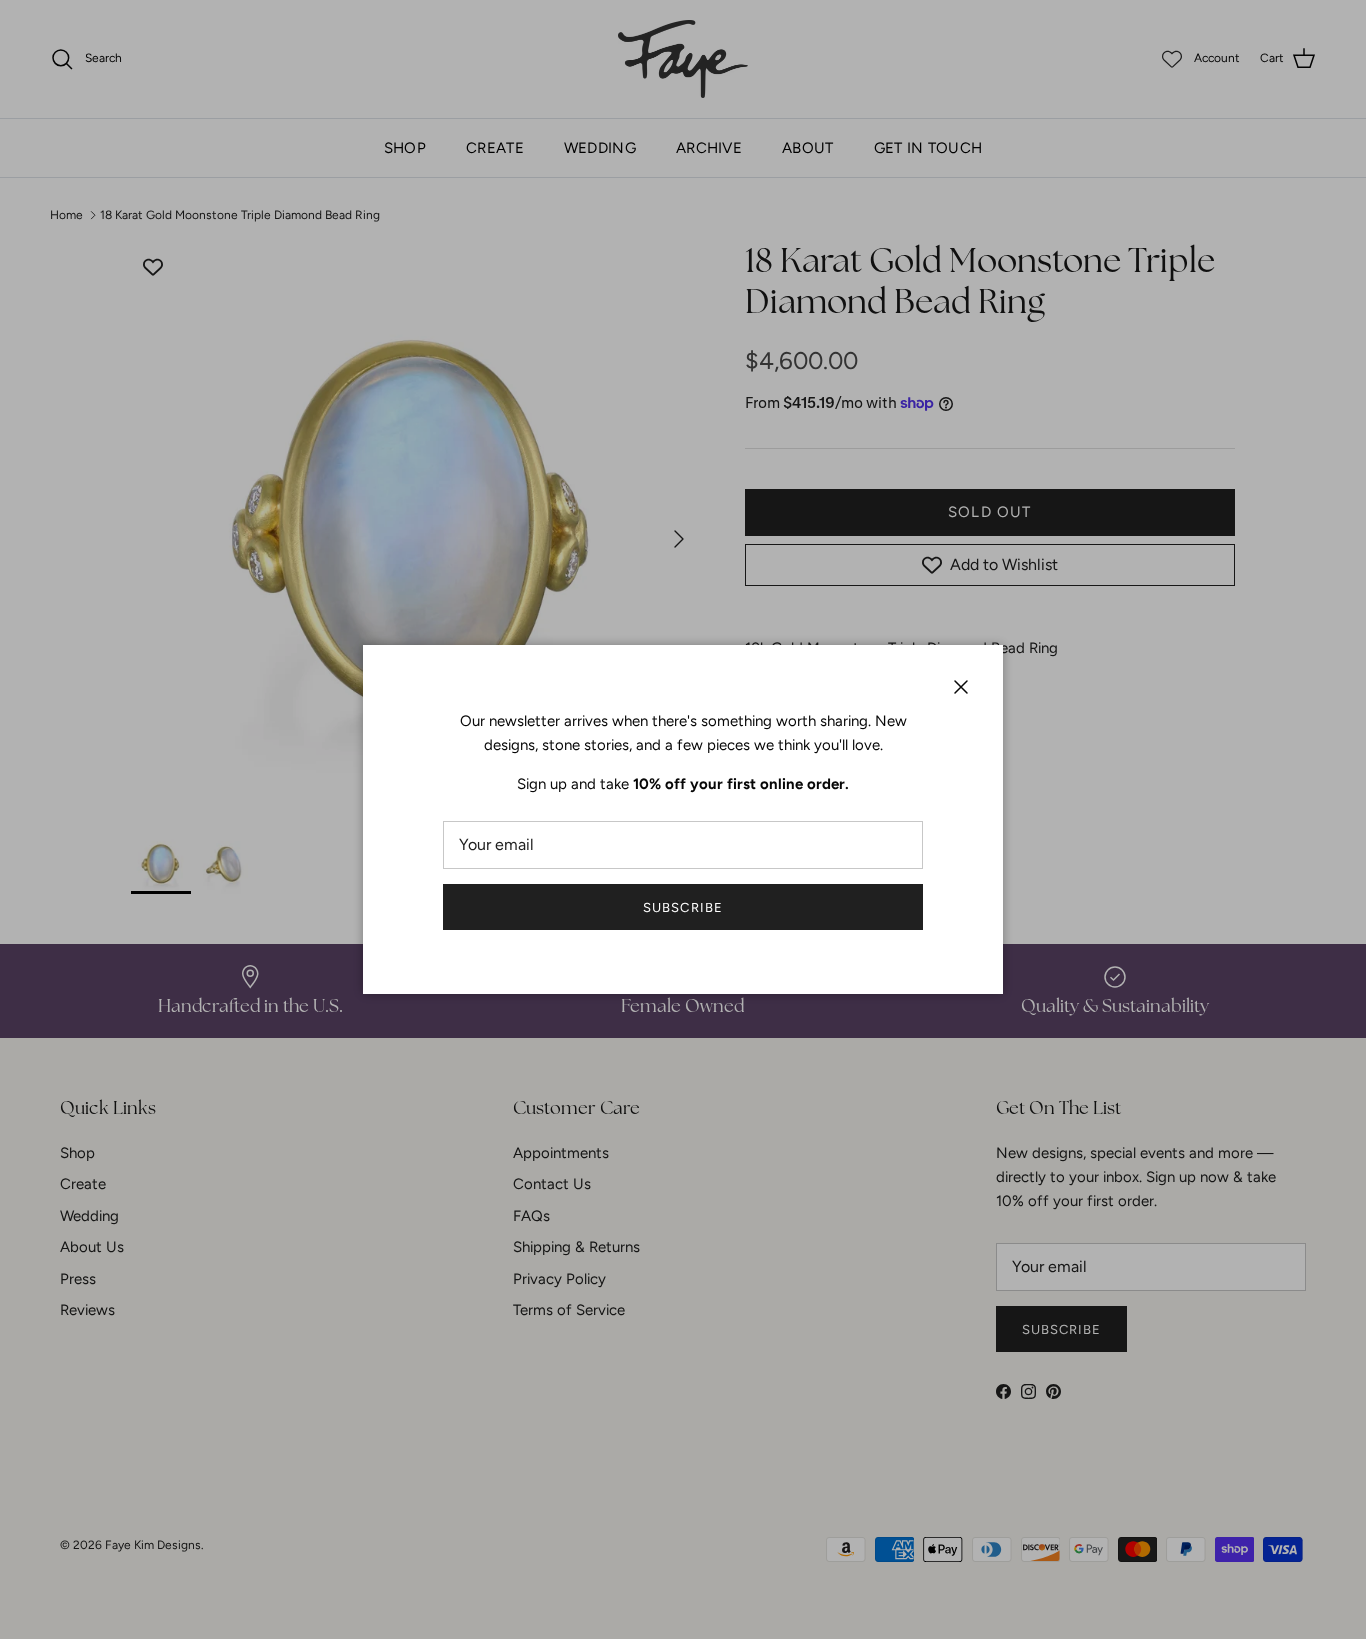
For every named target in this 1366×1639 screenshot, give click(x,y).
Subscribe (682, 907)
